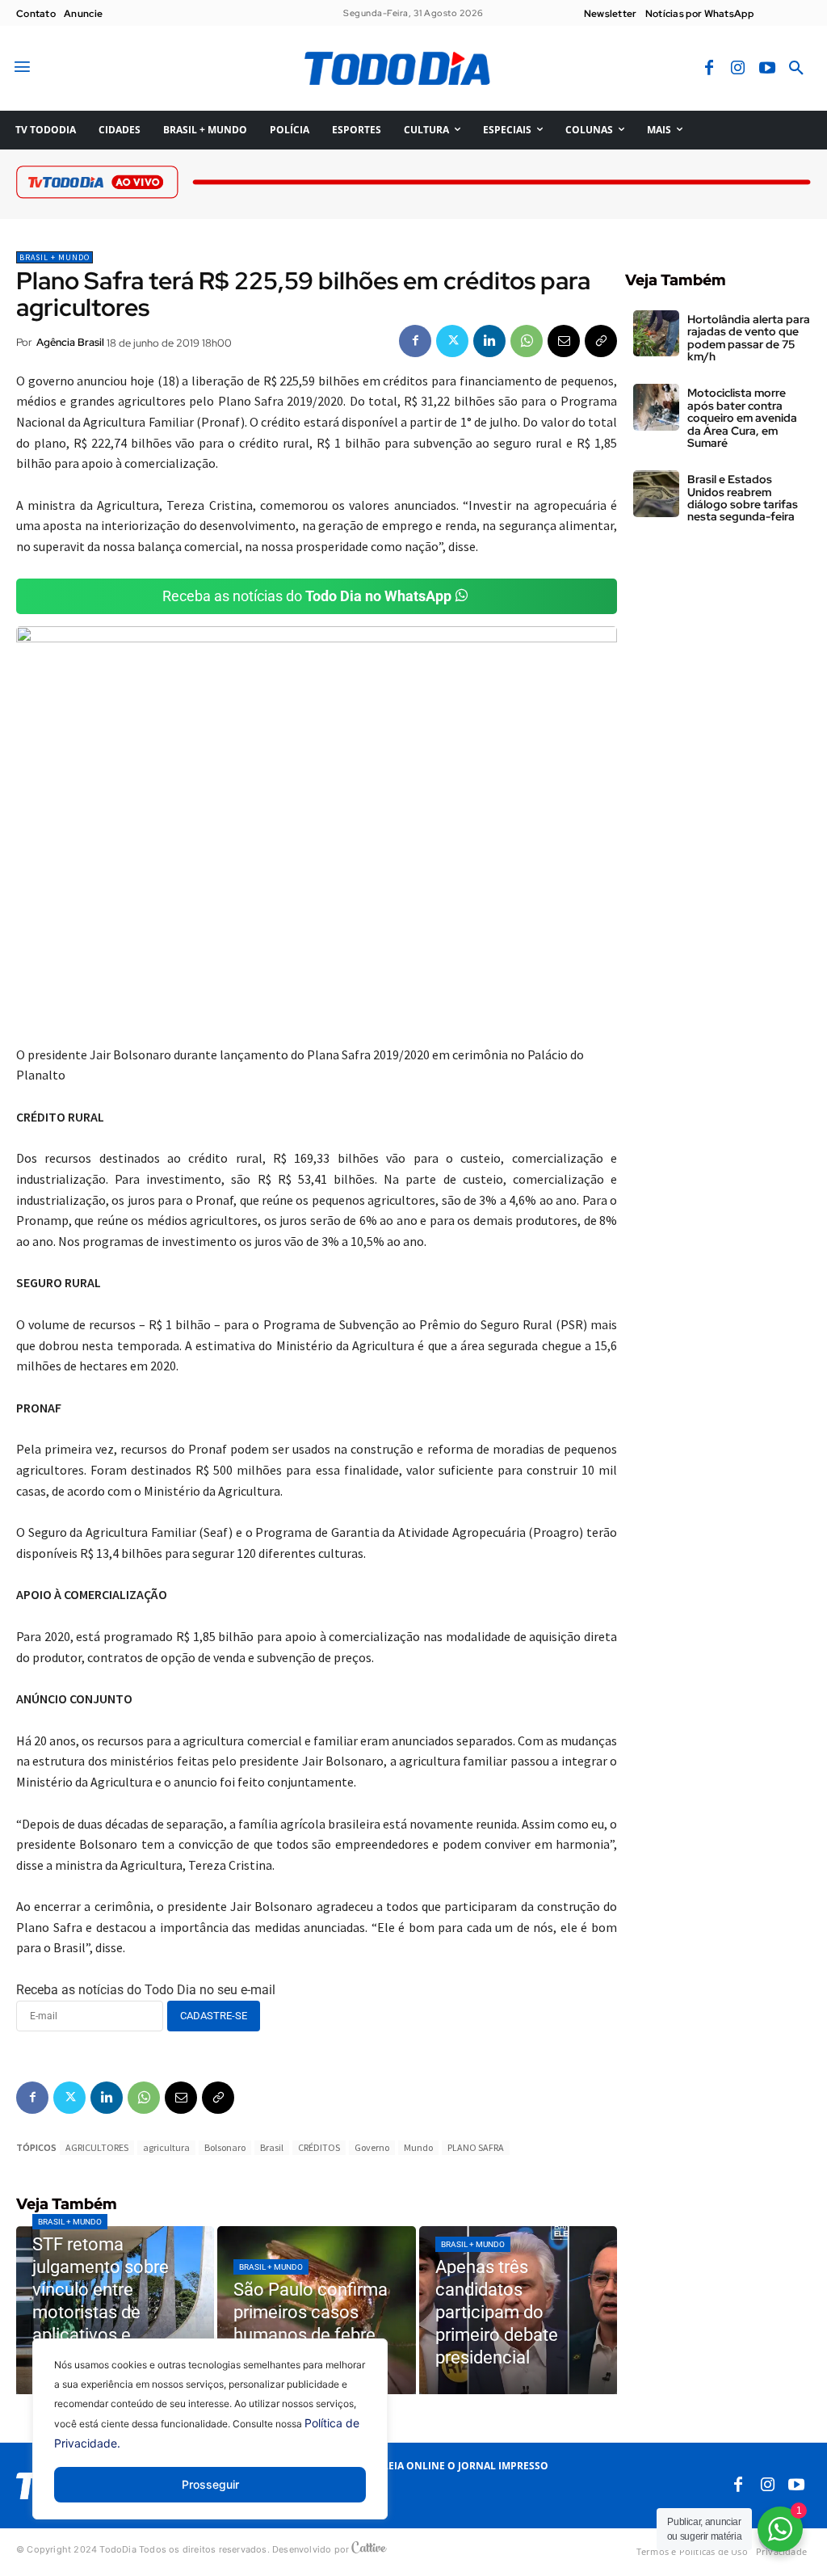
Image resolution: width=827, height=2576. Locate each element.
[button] (796, 69)
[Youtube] (767, 69)
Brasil (272, 2147)
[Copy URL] (601, 341)
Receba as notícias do (307, 596)
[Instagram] (738, 69)
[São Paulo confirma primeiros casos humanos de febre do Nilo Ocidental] (316, 2311)
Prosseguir (210, 2484)
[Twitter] (452, 341)
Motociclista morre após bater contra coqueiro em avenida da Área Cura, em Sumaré (742, 418)
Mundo (418, 2147)
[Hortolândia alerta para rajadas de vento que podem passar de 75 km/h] (656, 333)
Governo (372, 2147)
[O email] (564, 341)
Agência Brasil (70, 342)
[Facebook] (709, 69)
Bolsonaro (225, 2147)
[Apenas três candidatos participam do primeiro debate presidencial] (518, 2311)
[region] (210, 2441)
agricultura (166, 2147)
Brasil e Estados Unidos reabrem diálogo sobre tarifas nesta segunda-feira (743, 498)
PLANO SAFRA (476, 2147)
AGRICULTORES (97, 2147)
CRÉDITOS (319, 2147)
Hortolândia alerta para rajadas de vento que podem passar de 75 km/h (749, 338)
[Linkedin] (489, 341)
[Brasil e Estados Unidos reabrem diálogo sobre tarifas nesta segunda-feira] (656, 493)
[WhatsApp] (527, 341)
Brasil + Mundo (55, 257)
